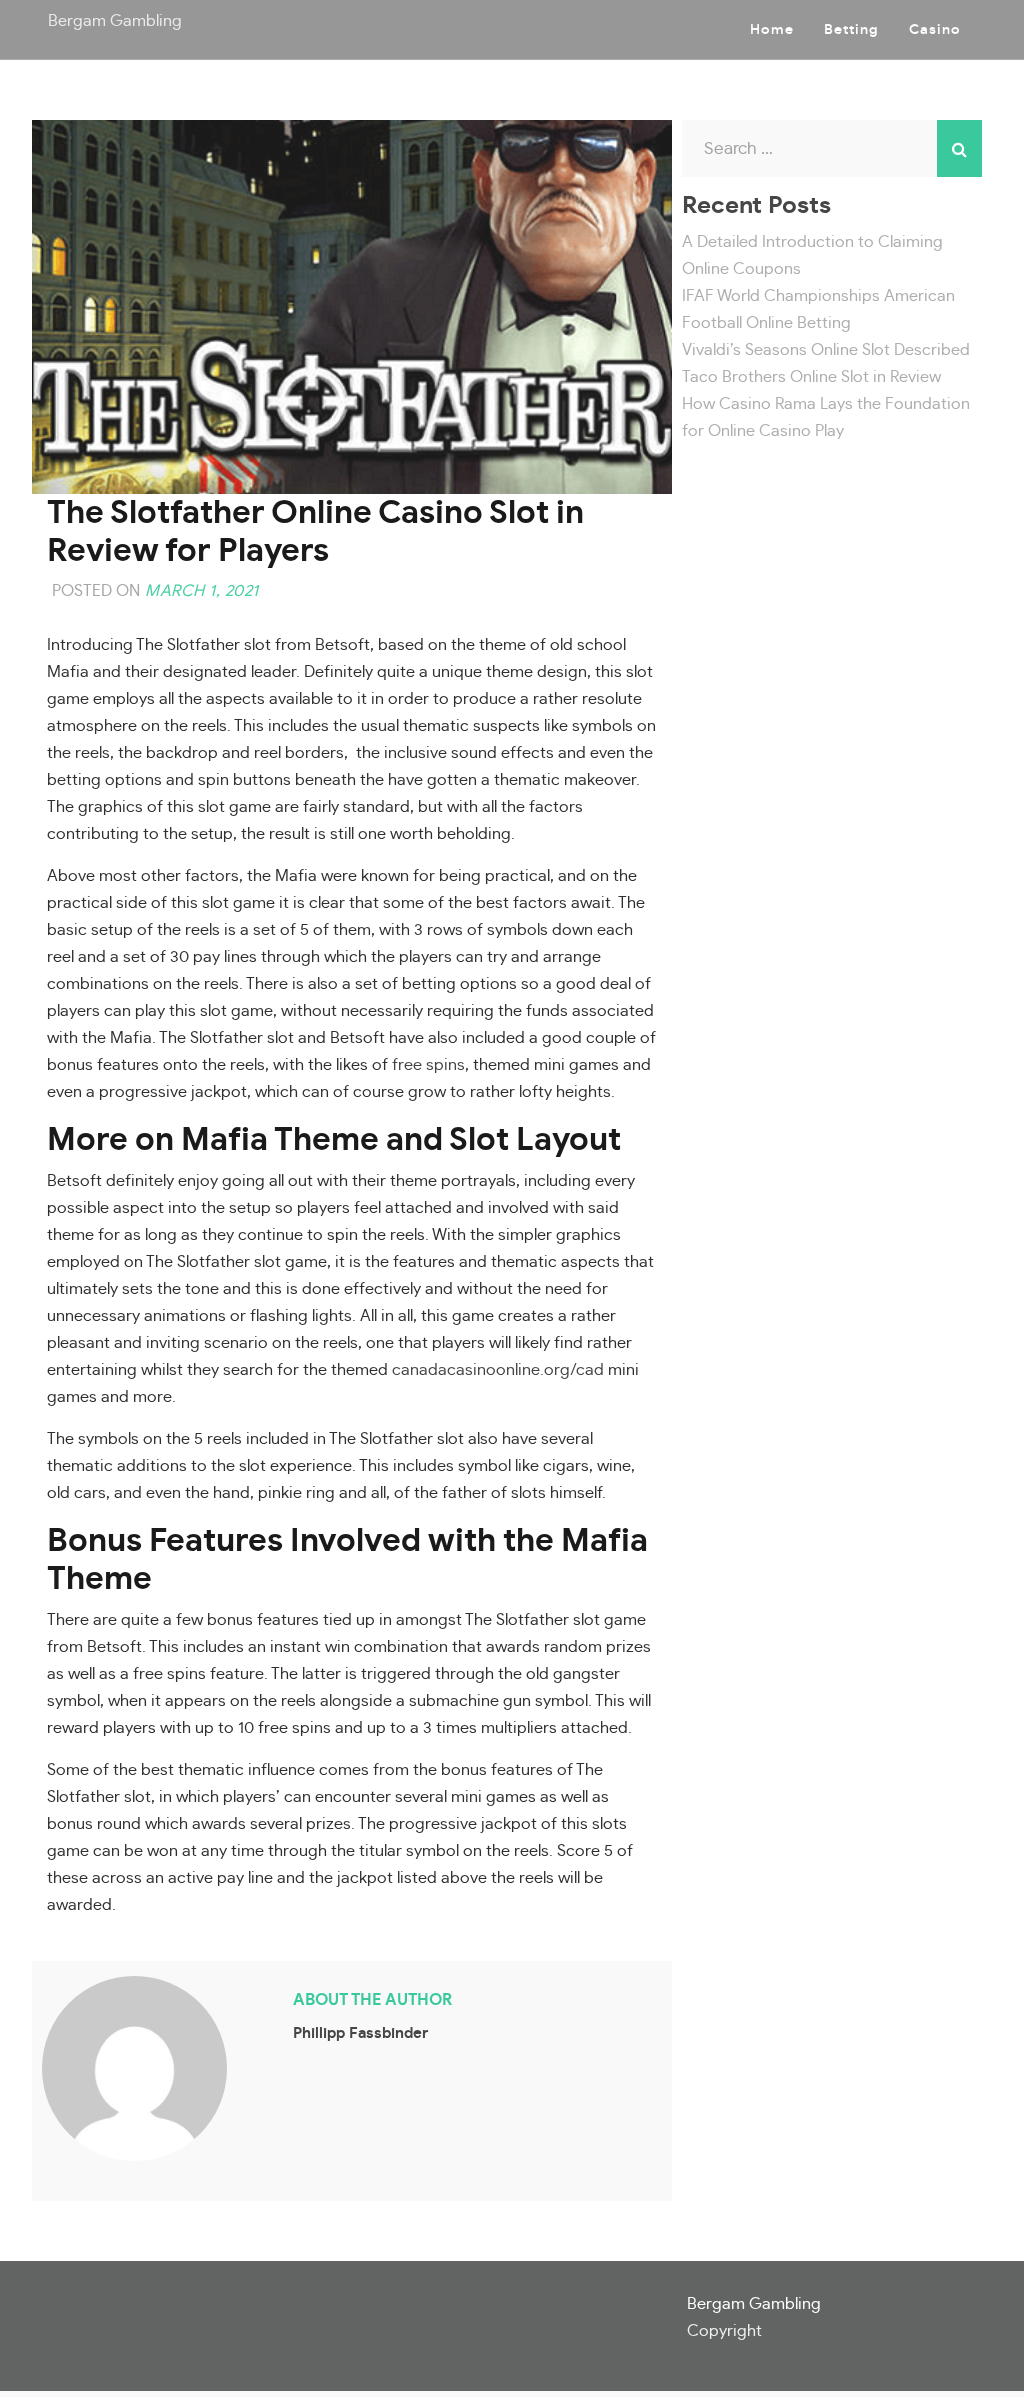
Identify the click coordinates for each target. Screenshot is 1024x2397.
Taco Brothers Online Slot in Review (811, 377)
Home (772, 30)
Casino (935, 30)
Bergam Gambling (115, 21)
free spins (428, 1065)
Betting (851, 30)
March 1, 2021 (202, 591)
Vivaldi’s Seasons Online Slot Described (826, 350)
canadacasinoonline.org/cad (498, 1370)
